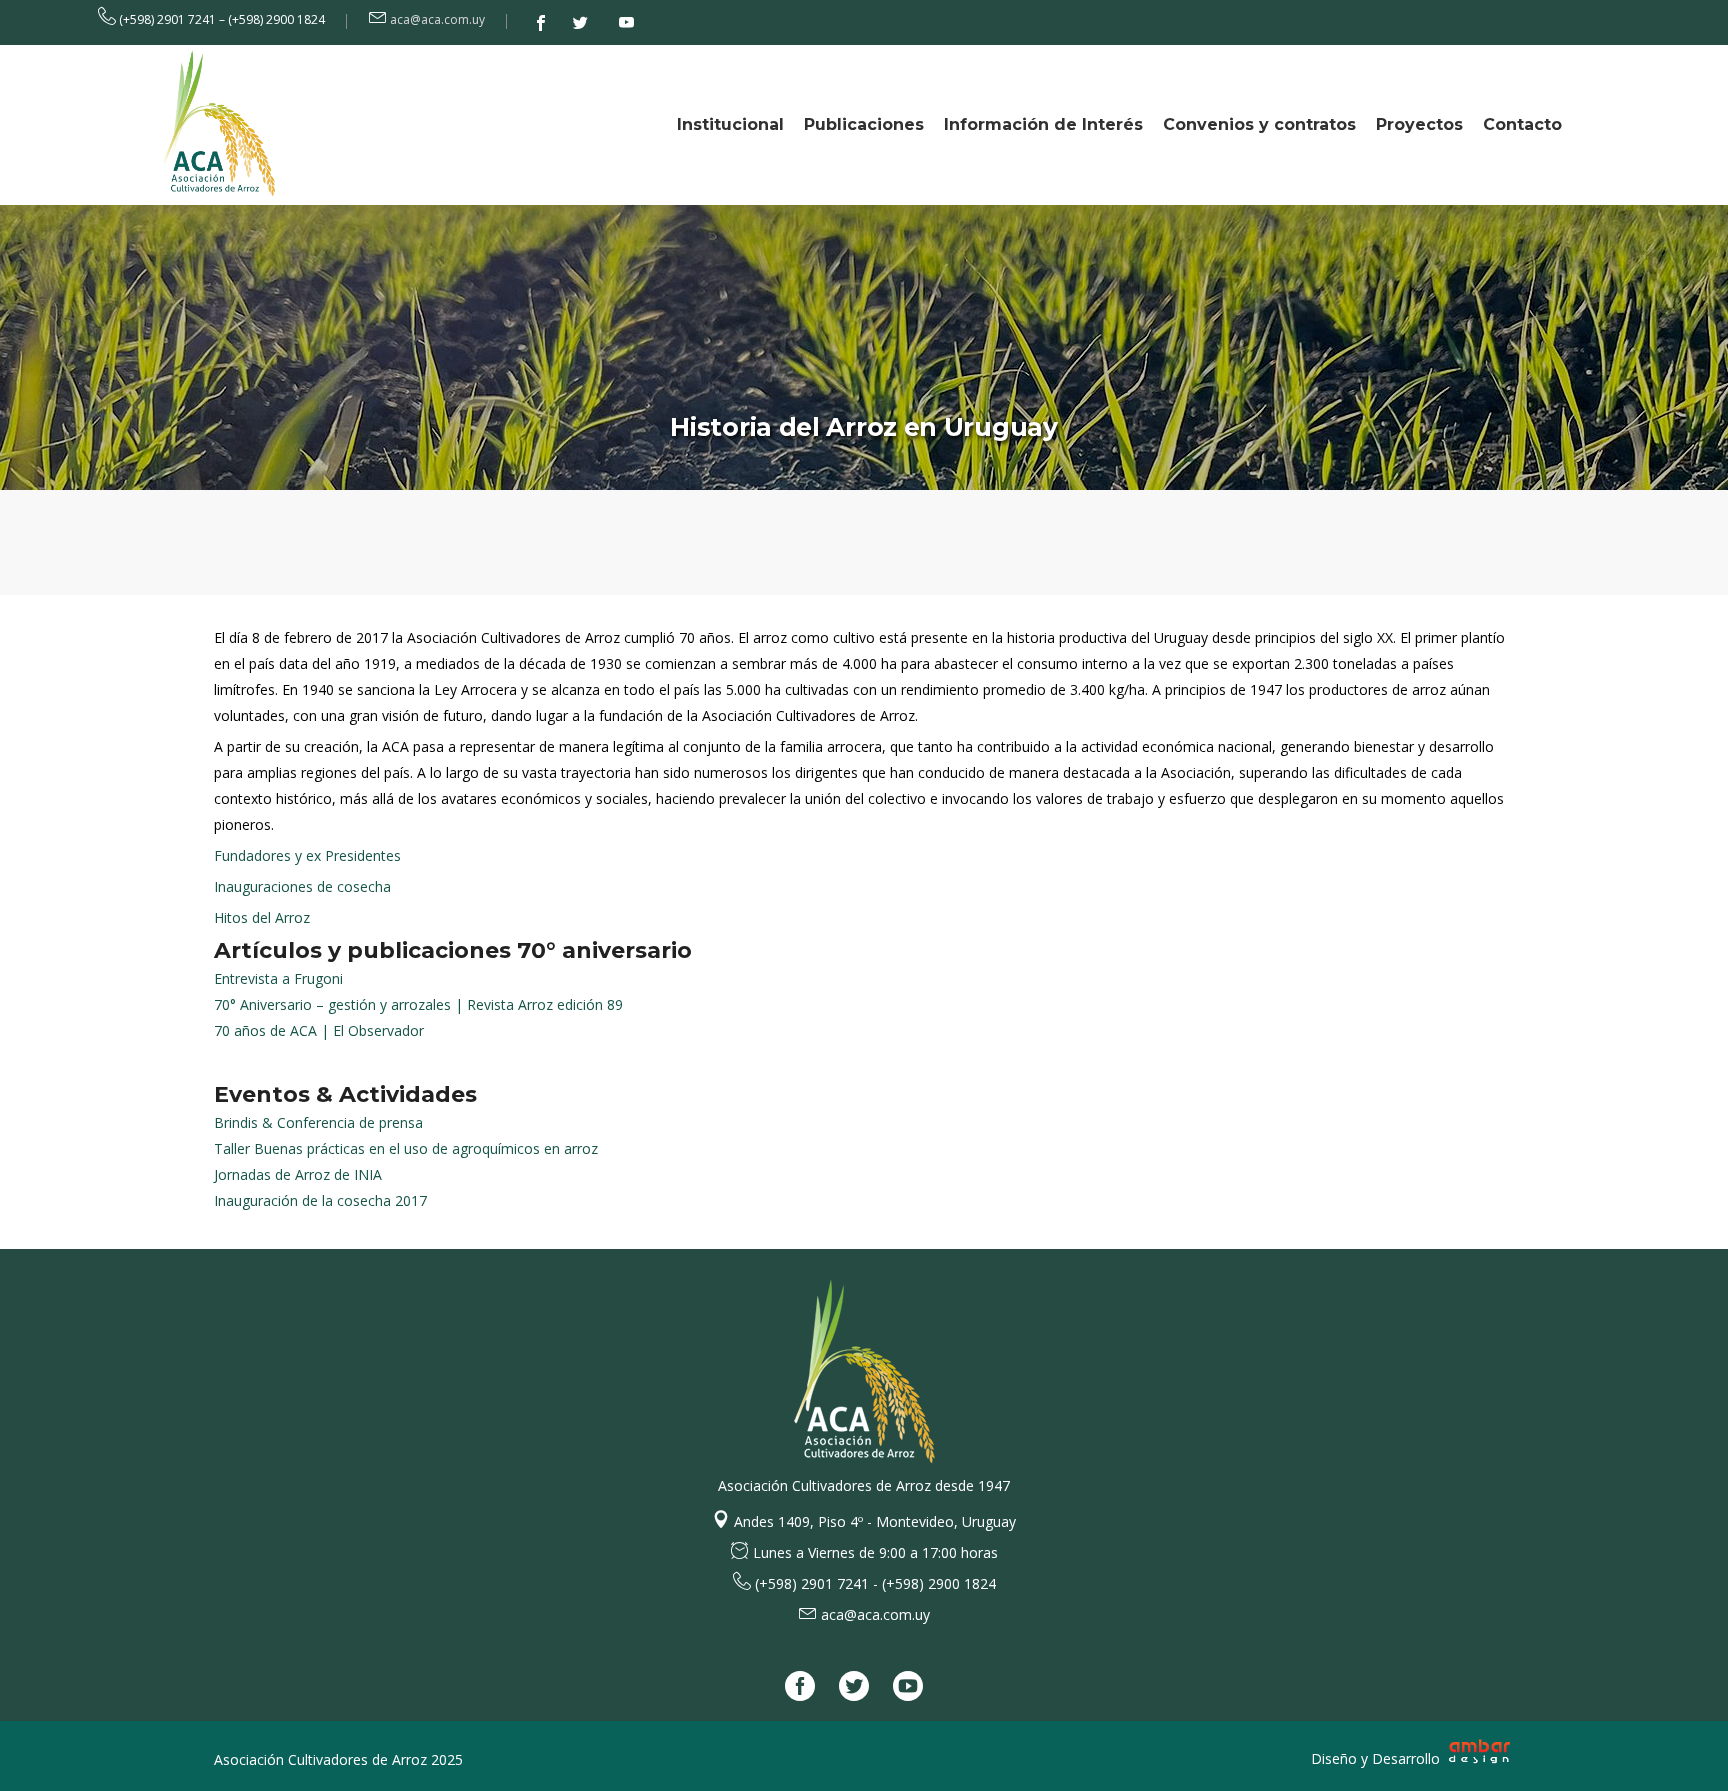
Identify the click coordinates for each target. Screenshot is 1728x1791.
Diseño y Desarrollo (1377, 1758)
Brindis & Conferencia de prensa (318, 1122)
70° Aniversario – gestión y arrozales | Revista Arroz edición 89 (418, 1004)
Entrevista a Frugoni (278, 978)
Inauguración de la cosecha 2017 (320, 1200)
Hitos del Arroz (262, 917)
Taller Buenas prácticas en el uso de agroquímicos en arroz (406, 1148)
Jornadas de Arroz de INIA (298, 1174)
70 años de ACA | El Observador (319, 1030)
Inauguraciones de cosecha (302, 886)
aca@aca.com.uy (437, 19)
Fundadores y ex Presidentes (307, 855)
